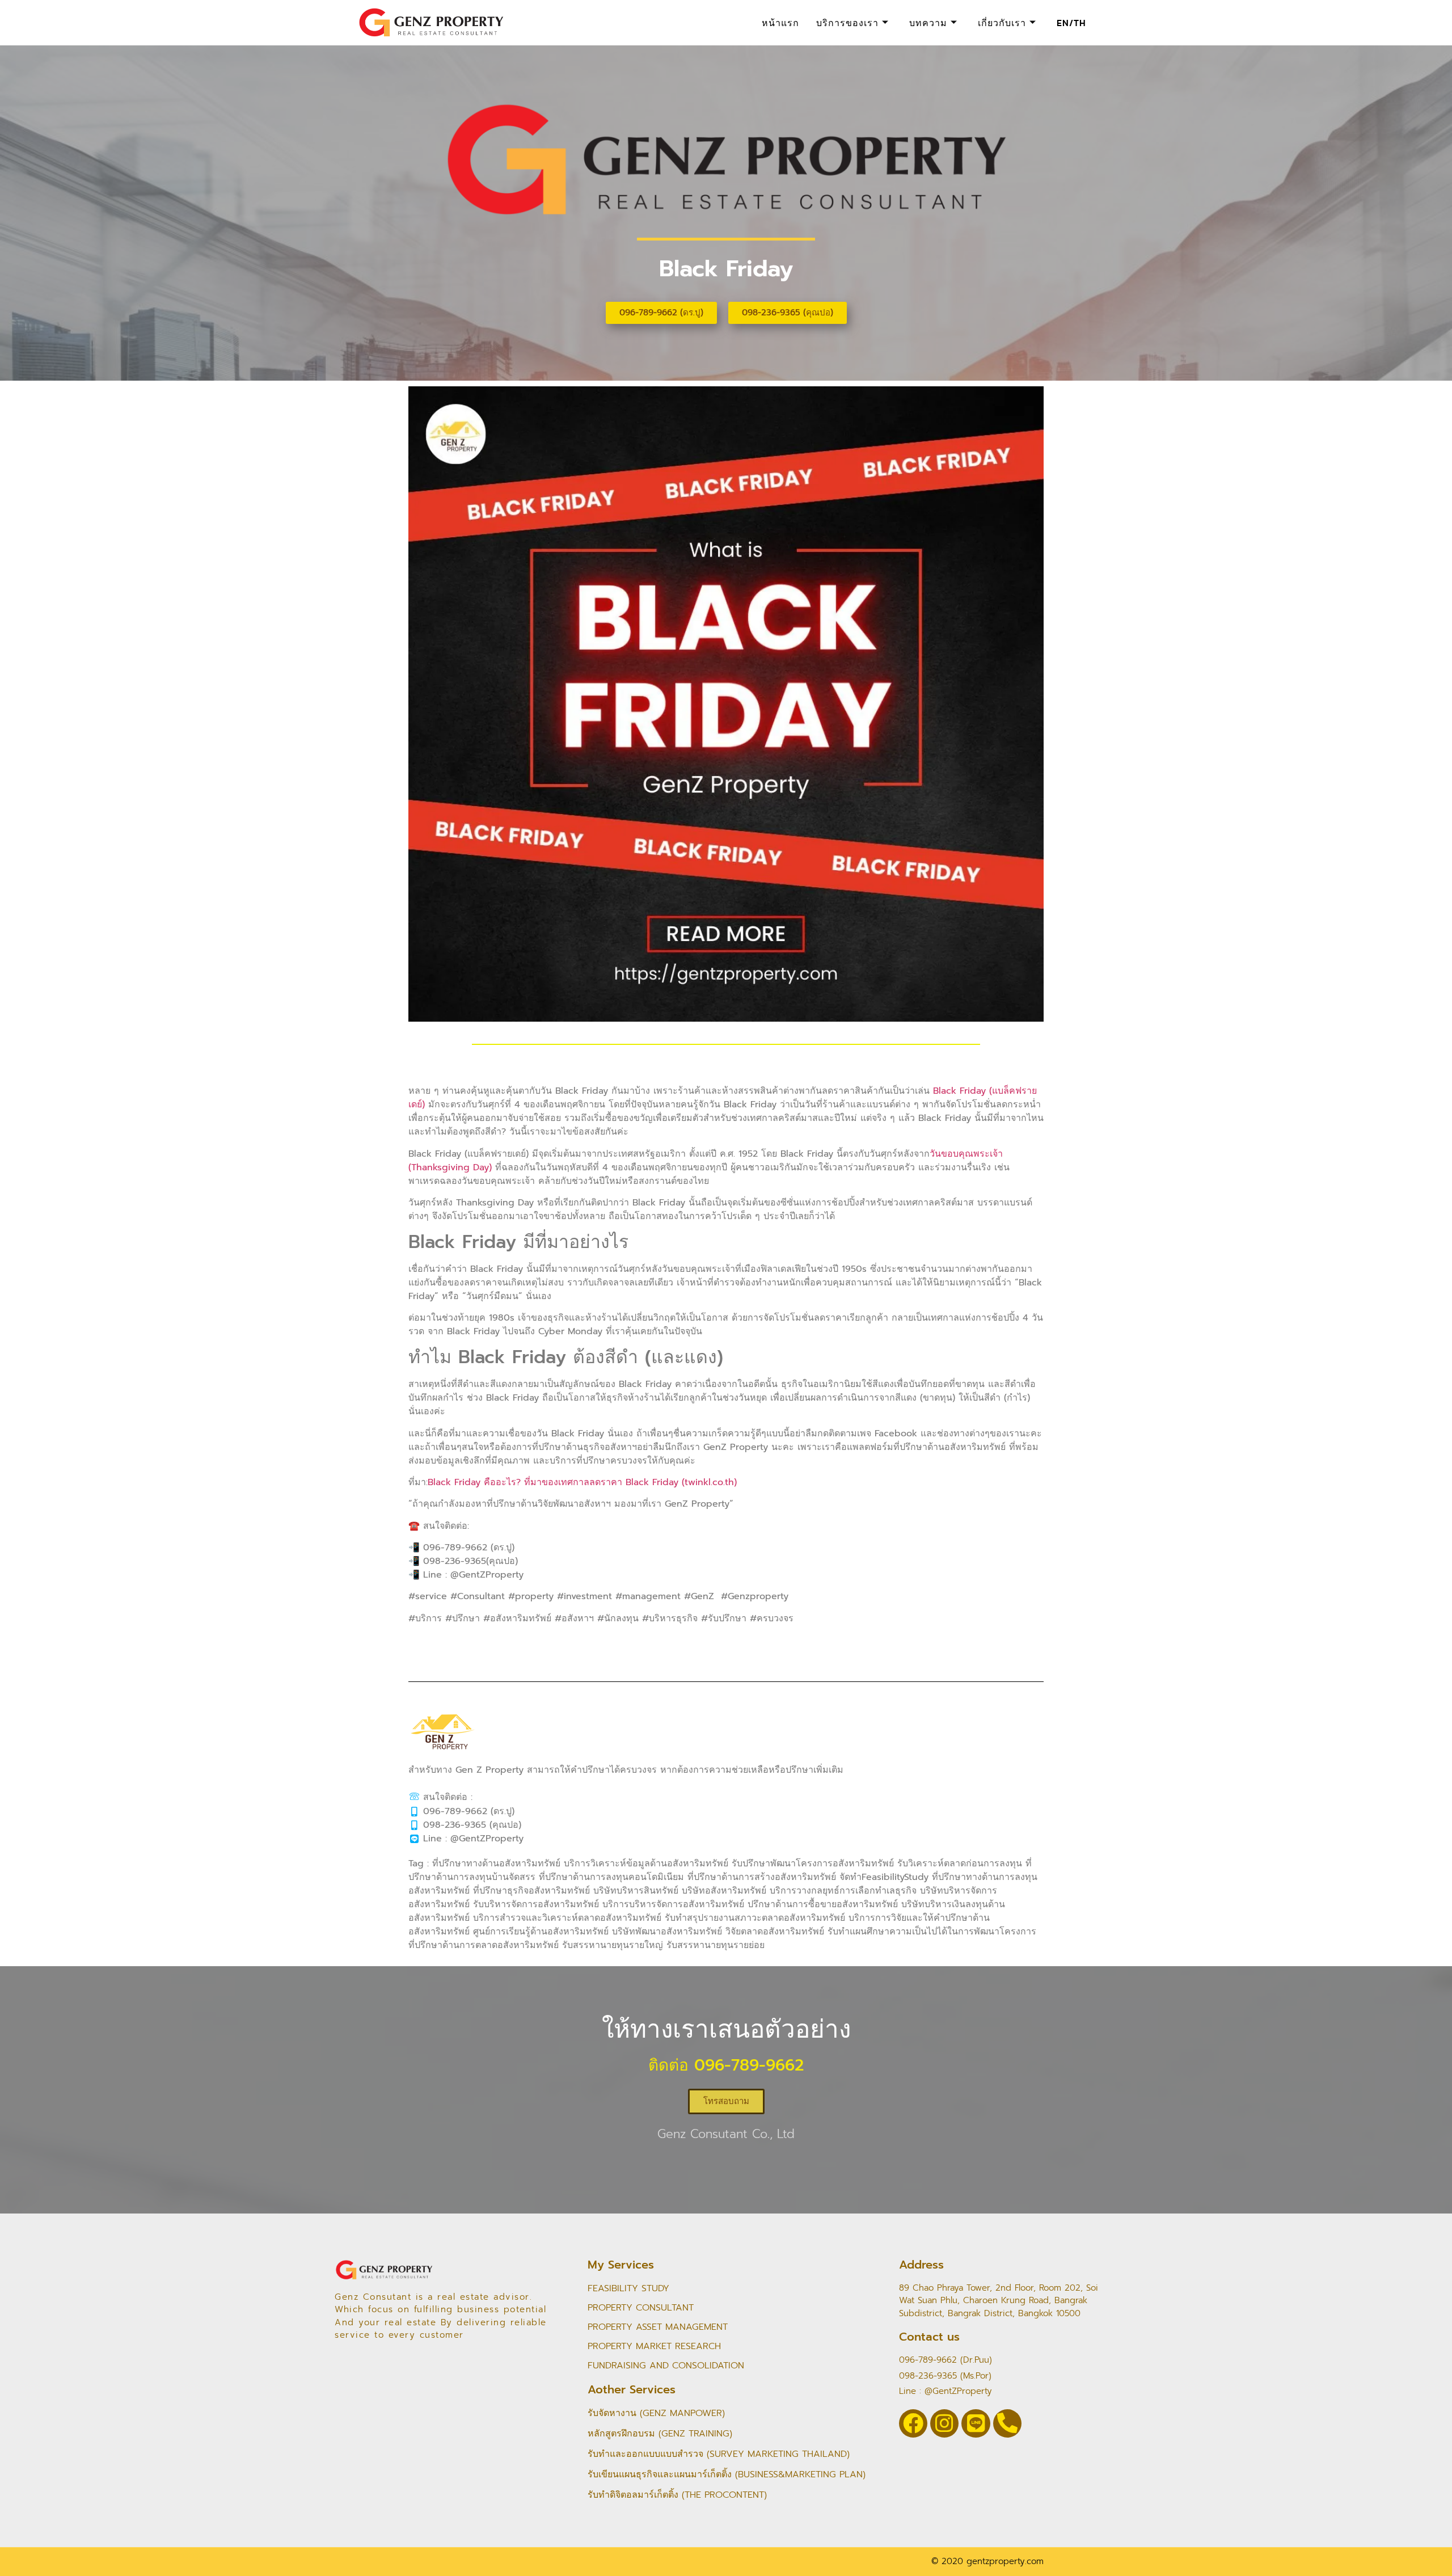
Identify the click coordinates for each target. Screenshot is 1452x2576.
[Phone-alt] (1007, 2423)
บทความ (928, 23)
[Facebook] (913, 2423)
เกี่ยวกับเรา (1002, 23)
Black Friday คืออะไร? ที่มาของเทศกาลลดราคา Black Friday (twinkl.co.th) (582, 1482)
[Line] (976, 2423)
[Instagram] (944, 2423)
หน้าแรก (780, 23)
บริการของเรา (847, 23)
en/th (1071, 23)
